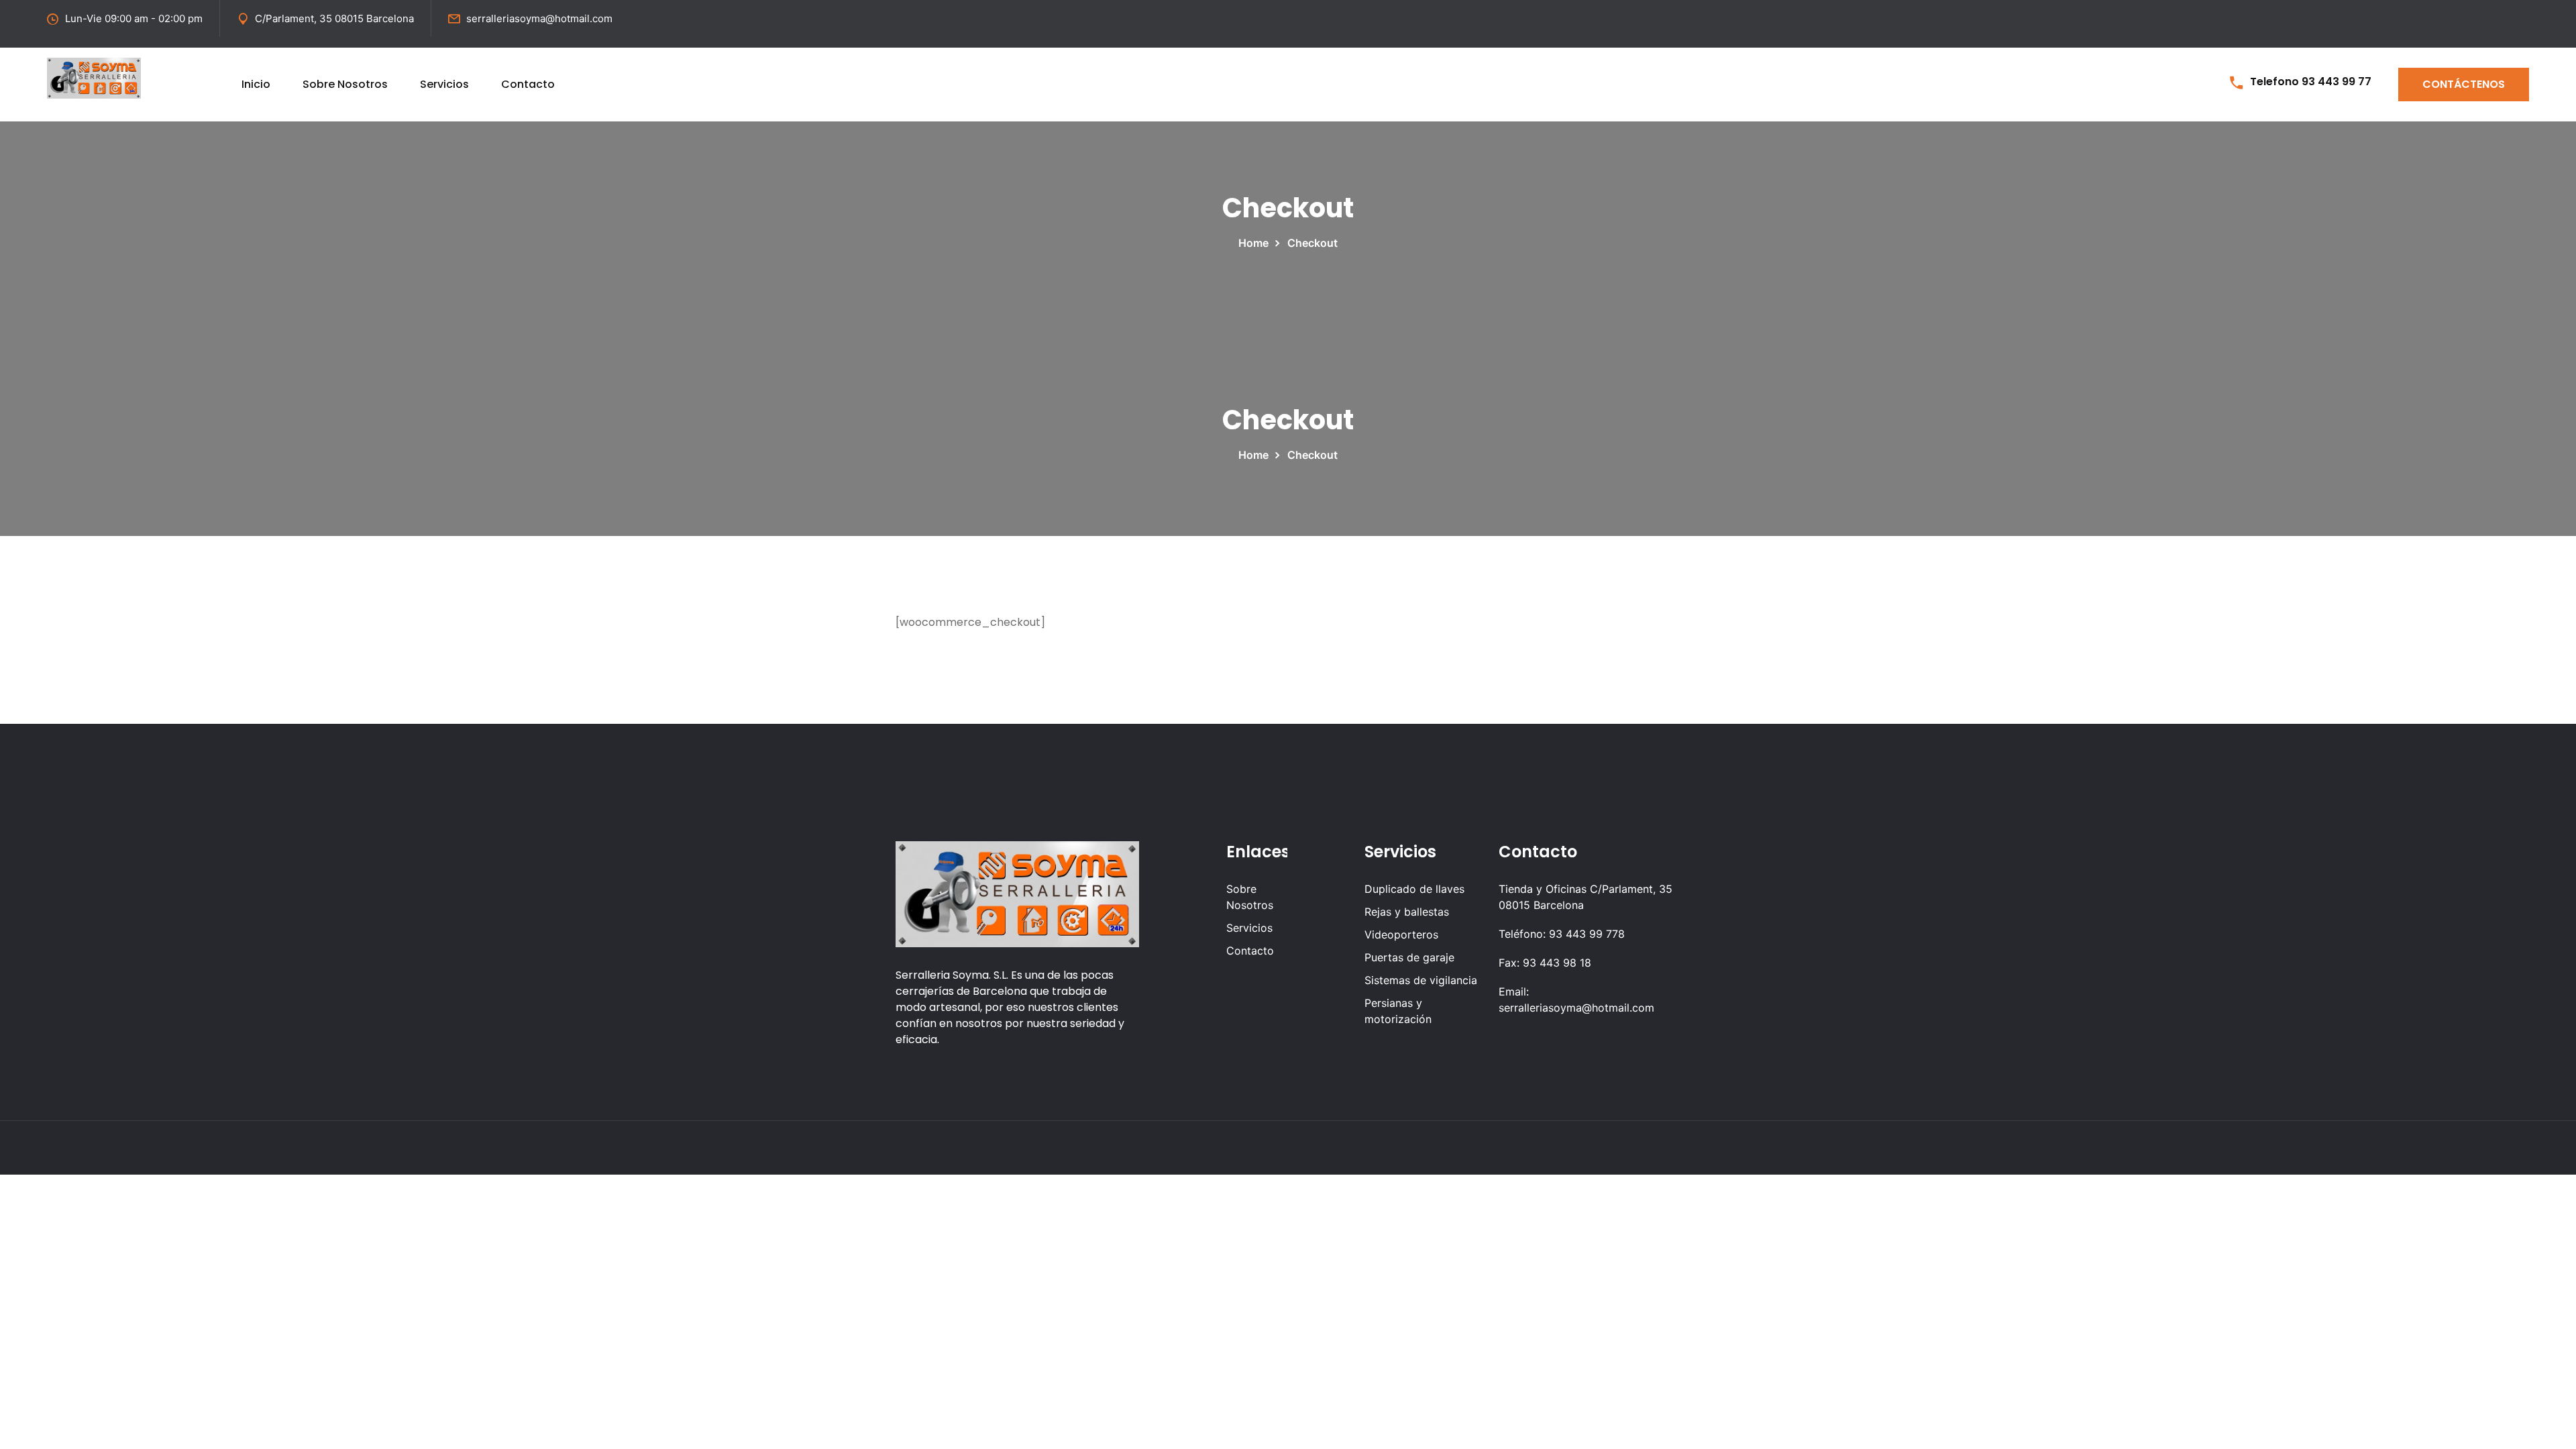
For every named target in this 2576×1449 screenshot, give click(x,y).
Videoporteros (1401, 934)
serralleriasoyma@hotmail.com (539, 18)
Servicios (444, 84)
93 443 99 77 (2337, 82)
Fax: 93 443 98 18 (1545, 963)
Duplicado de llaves (1414, 889)
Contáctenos (2464, 84)
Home (1256, 243)
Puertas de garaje (1409, 957)
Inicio (256, 84)
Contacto (528, 84)
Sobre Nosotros (345, 84)
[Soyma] (94, 77)
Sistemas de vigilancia (1421, 980)
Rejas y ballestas (1407, 912)
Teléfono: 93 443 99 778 (1562, 934)
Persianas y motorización (1398, 1011)
